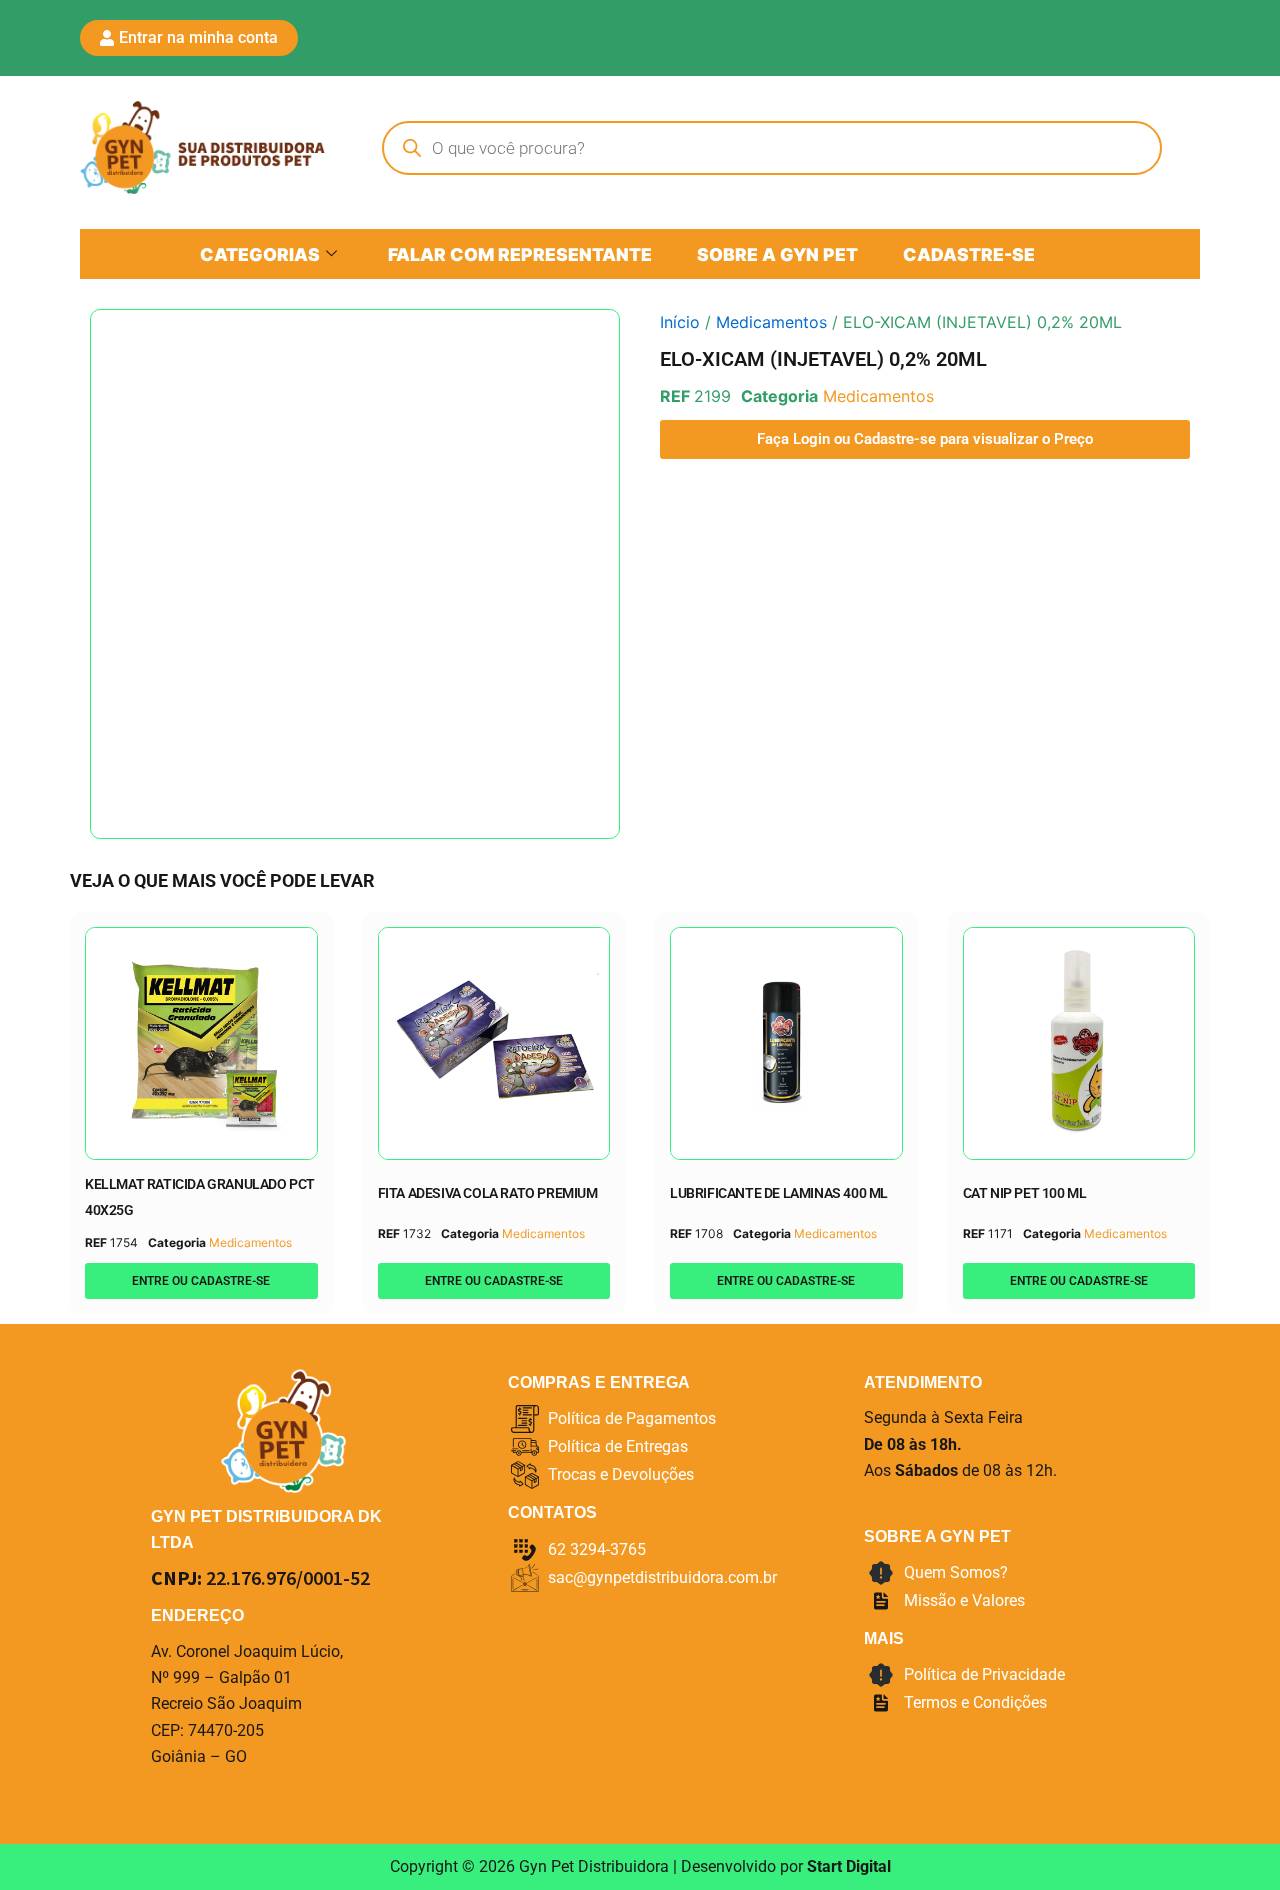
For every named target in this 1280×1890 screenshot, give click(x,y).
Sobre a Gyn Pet (777, 254)
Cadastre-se (969, 254)
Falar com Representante (520, 254)
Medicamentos (771, 322)
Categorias (260, 254)
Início (680, 322)
